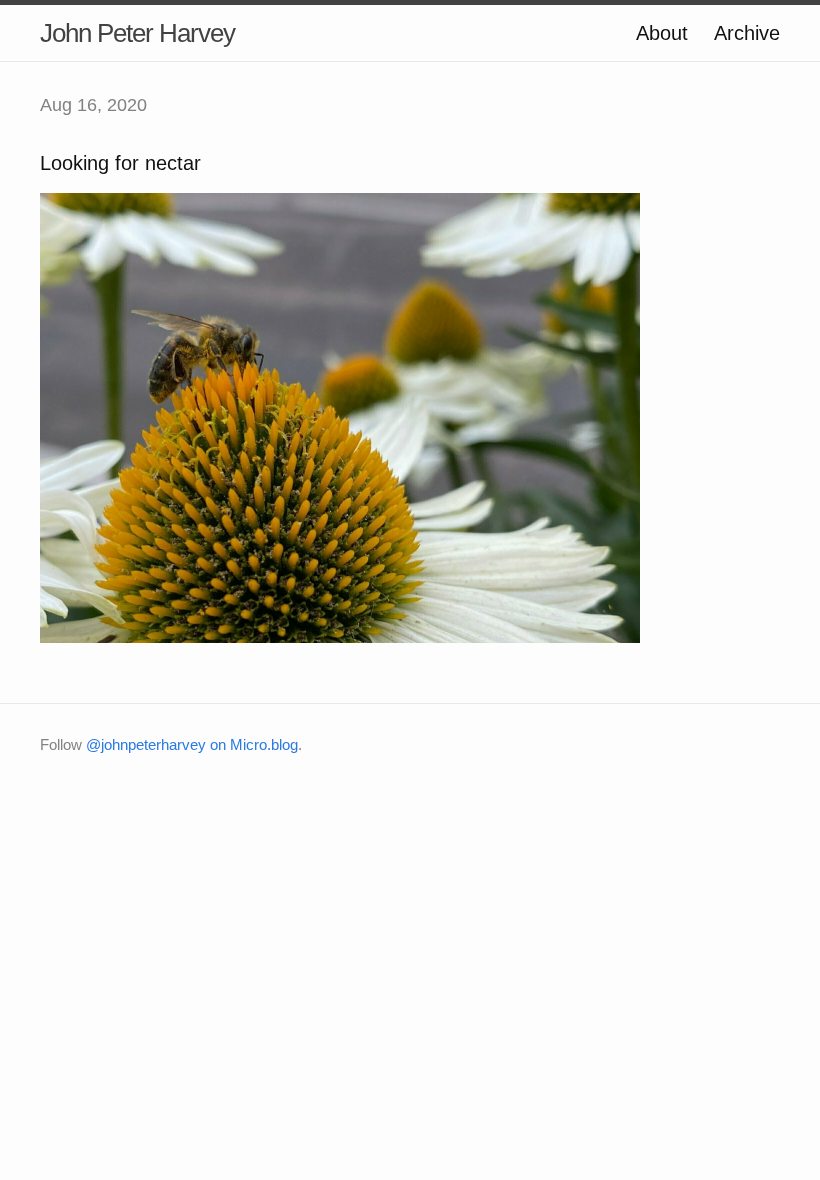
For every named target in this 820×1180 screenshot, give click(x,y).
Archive (747, 33)
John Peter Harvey (137, 33)
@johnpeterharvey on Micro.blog (192, 744)
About (662, 33)
